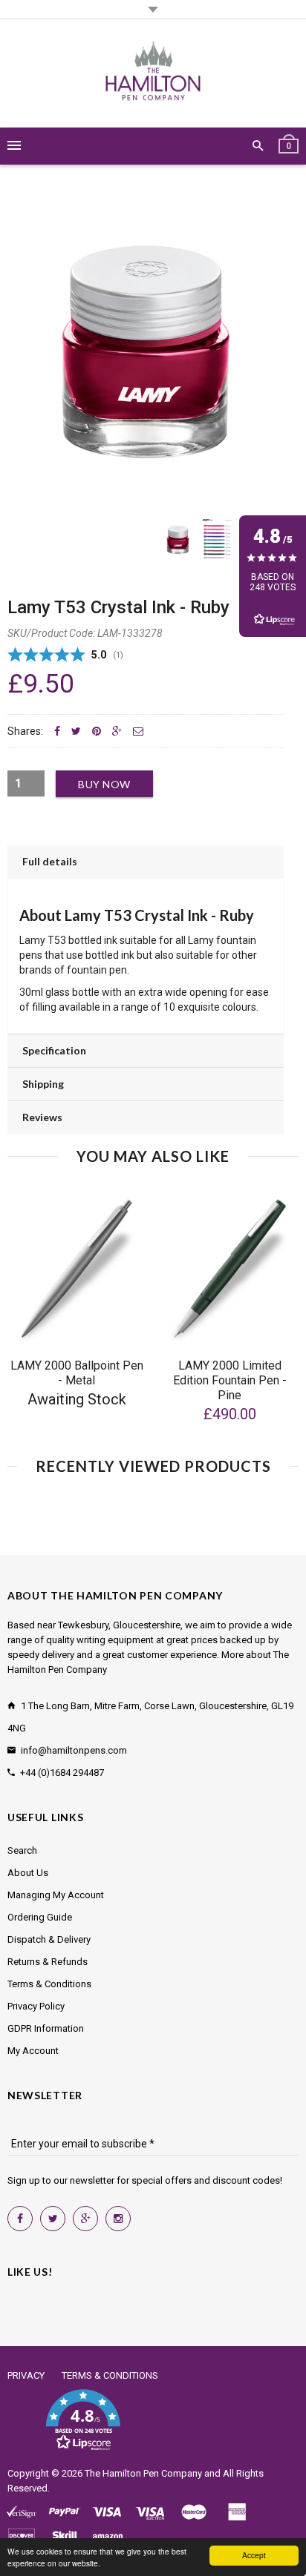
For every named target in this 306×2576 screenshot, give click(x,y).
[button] (83, 2420)
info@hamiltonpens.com (74, 1750)
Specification (54, 1050)
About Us (28, 1873)
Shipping (43, 1084)
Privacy (26, 2375)
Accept (254, 2555)
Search (22, 1850)
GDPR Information (46, 2028)
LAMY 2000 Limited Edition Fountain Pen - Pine (230, 1380)
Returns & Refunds (48, 1962)
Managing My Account (56, 1895)
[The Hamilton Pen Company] (153, 73)
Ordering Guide (40, 1917)
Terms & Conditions (49, 1984)
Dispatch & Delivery (49, 1939)
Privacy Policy (36, 2006)
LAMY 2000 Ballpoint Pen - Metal (77, 1373)
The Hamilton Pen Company (143, 2473)
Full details (50, 861)
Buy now (104, 784)
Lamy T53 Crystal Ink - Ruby (118, 607)
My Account (33, 2051)
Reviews (42, 1117)
